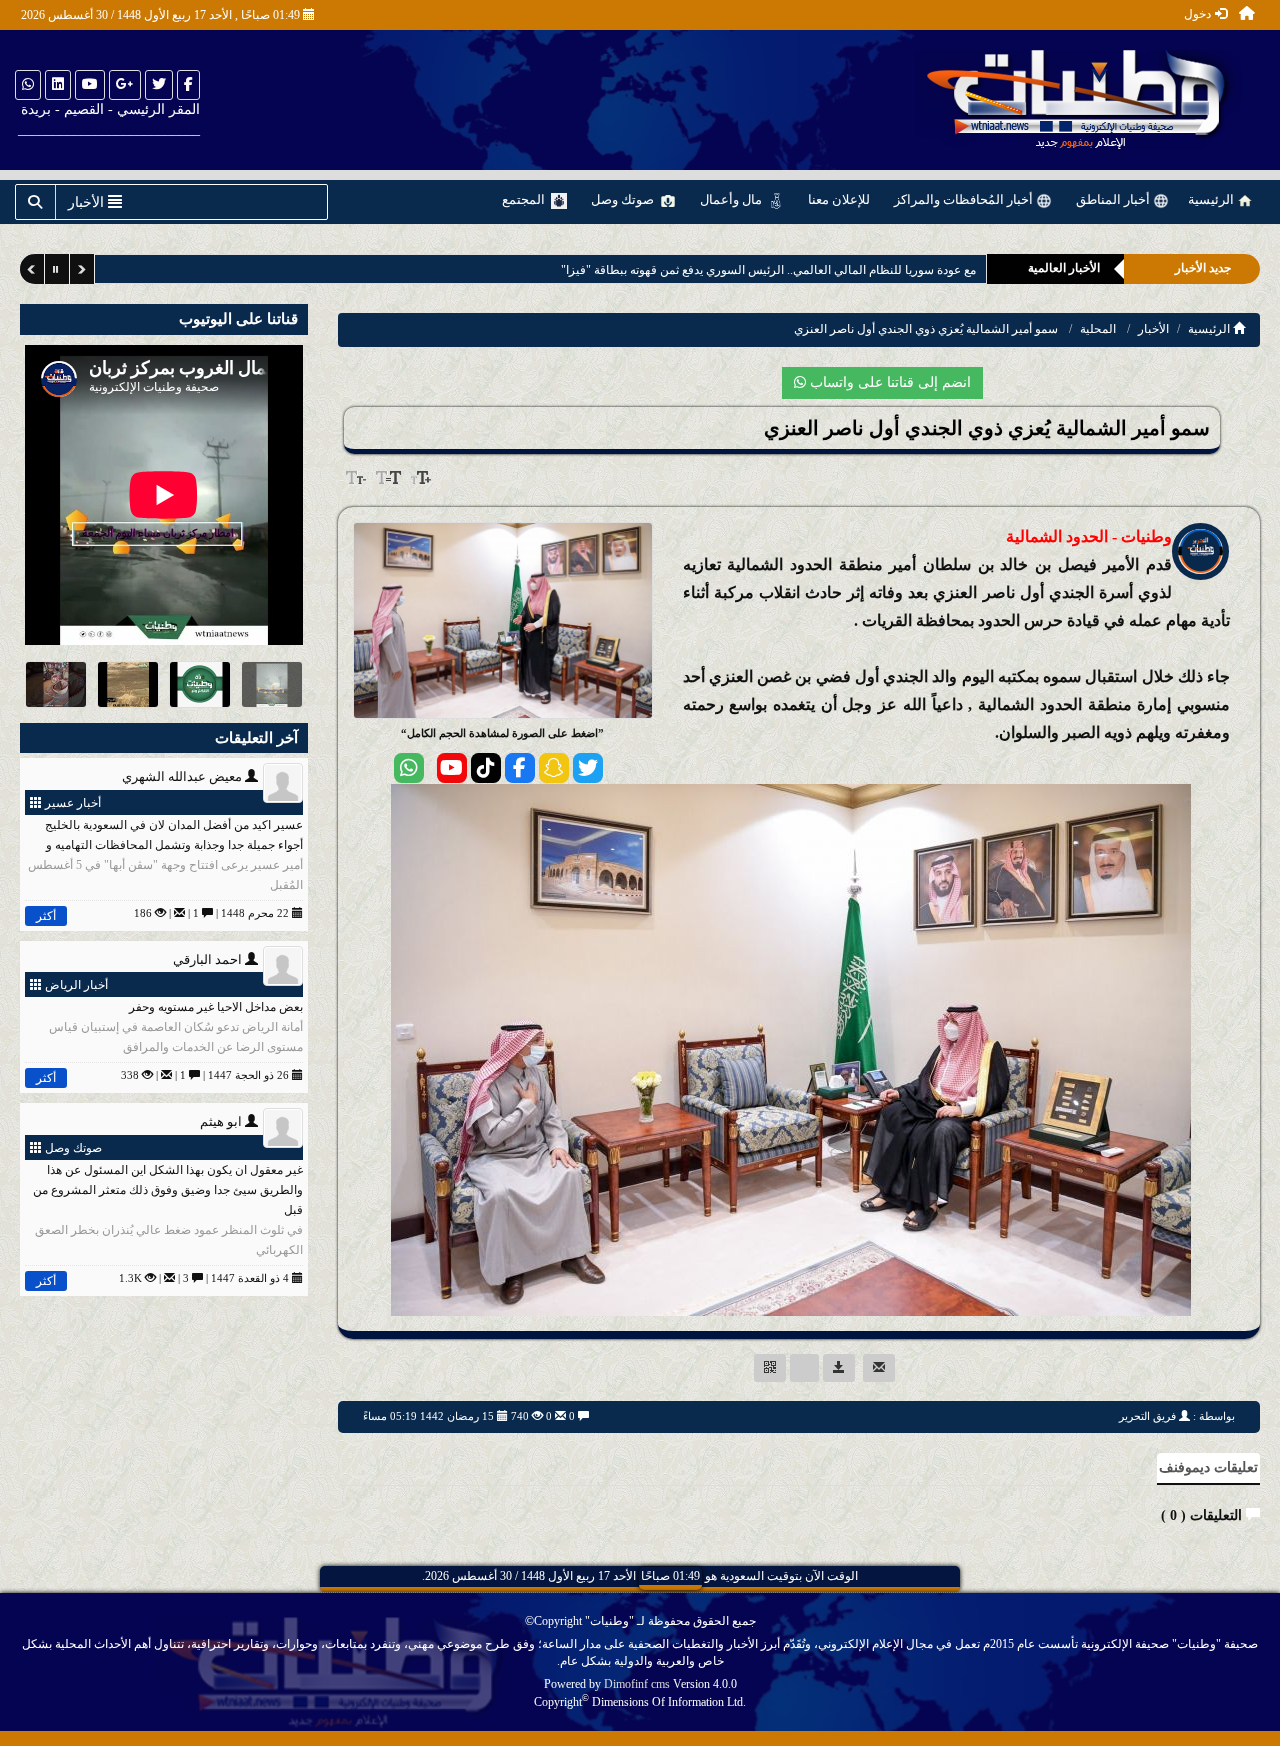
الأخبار (1153, 329)
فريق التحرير (1147, 1416)
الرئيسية (1212, 199)
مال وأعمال (732, 199)
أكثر (46, 916)
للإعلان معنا (839, 199)
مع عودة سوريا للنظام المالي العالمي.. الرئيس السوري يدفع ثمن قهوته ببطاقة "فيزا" (745, 270)
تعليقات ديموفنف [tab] (1208, 1467)
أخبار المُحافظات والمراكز (965, 199)
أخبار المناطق (1114, 199)
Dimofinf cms (637, 1684)
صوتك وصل (624, 199)
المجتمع (525, 199)
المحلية (1098, 329)
